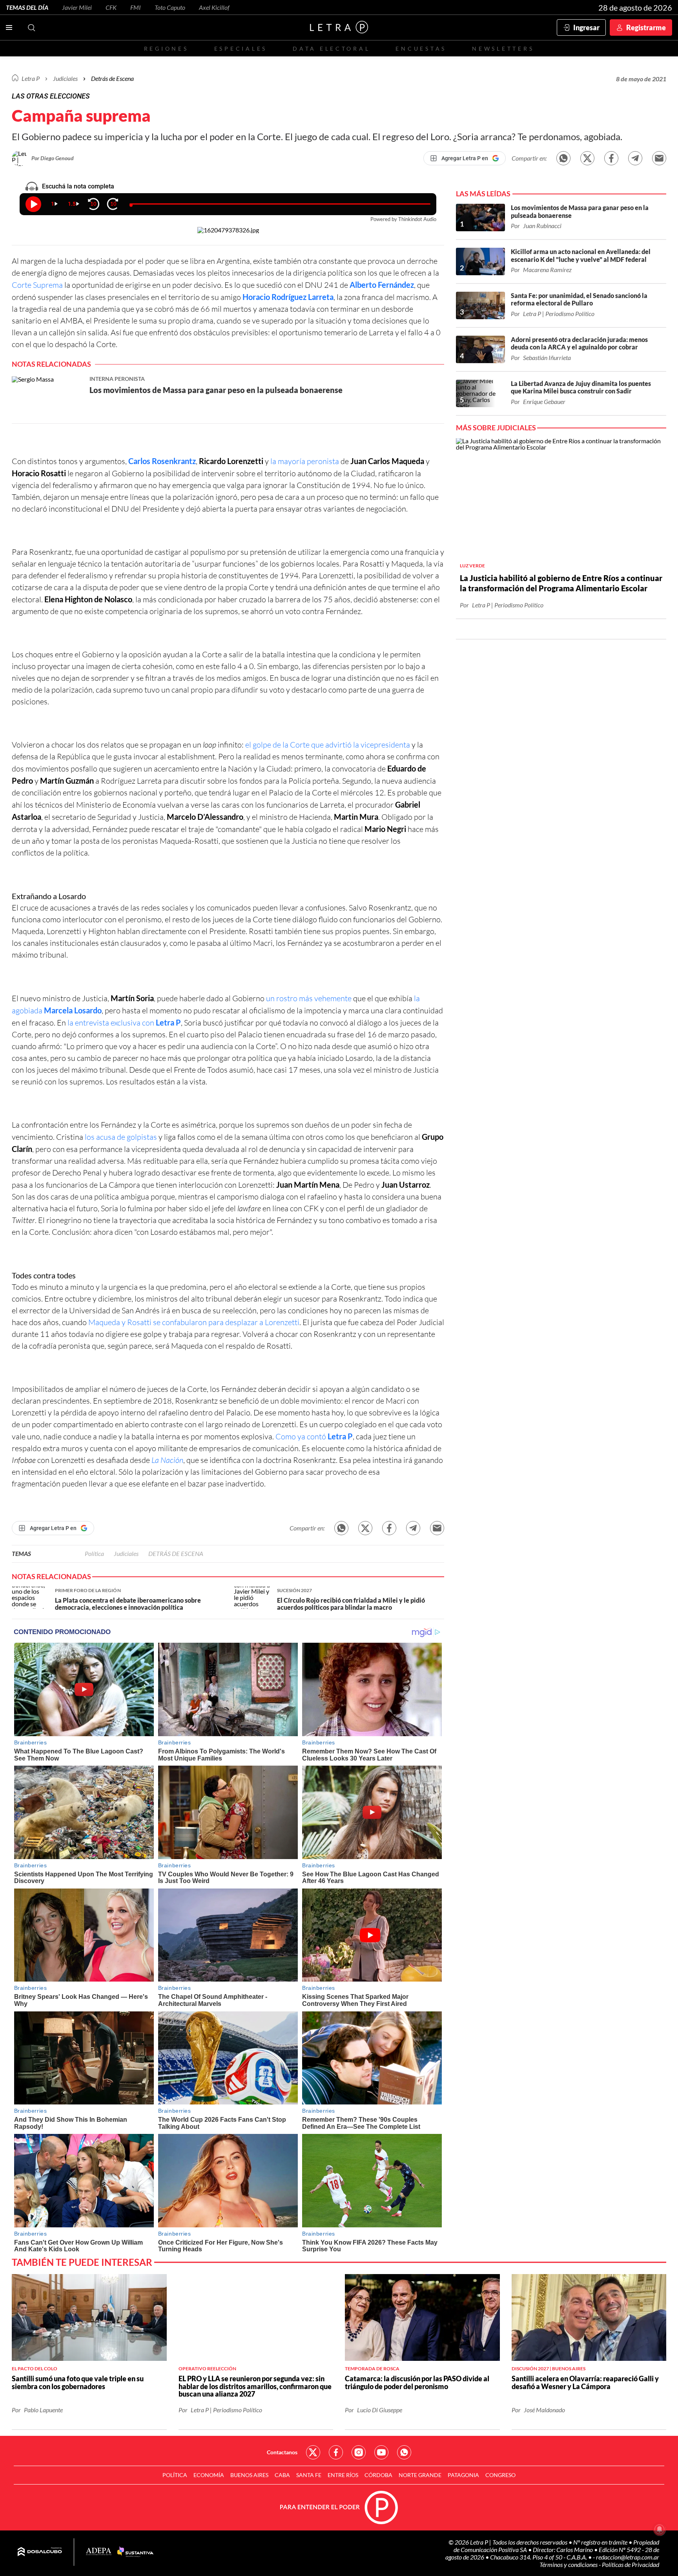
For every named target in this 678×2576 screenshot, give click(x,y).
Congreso (500, 2475)
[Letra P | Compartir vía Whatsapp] (563, 158)
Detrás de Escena (112, 78)
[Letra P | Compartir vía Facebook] (611, 158)
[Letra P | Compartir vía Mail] (659, 158)
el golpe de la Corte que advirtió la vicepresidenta (328, 745)
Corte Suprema (38, 285)
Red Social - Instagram (359, 2452)
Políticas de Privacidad (631, 2564)
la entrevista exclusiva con (124, 1023)
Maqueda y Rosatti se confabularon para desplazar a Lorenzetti (194, 1322)
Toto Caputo (170, 7)
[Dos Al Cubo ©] (40, 2552)
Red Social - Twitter (313, 2452)
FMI (136, 7)
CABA (282, 2475)
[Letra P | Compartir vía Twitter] (587, 158)
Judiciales (65, 78)
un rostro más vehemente (310, 998)
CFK (111, 7)
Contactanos (282, 2452)
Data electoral (331, 48)
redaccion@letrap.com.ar (628, 2557)
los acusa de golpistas (122, 1137)
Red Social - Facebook (336, 2452)
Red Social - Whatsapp (404, 2452)
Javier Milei (77, 7)
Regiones (166, 48)
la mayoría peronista (305, 461)
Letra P (31, 78)
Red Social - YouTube (381, 2452)
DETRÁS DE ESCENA (176, 1553)
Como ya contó (314, 1436)
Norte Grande (420, 2475)
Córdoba (378, 2475)
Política (94, 1553)
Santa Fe (309, 2475)
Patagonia (463, 2475)
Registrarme (646, 27)
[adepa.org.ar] (99, 2552)
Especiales (241, 48)
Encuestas (421, 48)
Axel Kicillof (214, 7)
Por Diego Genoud (53, 158)
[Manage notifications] (660, 2529)
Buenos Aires (249, 2475)
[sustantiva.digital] (135, 2552)
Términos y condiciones (569, 2564)
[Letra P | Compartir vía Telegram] (635, 158)
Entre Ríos (343, 2475)
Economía (209, 2475)
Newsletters (503, 48)
